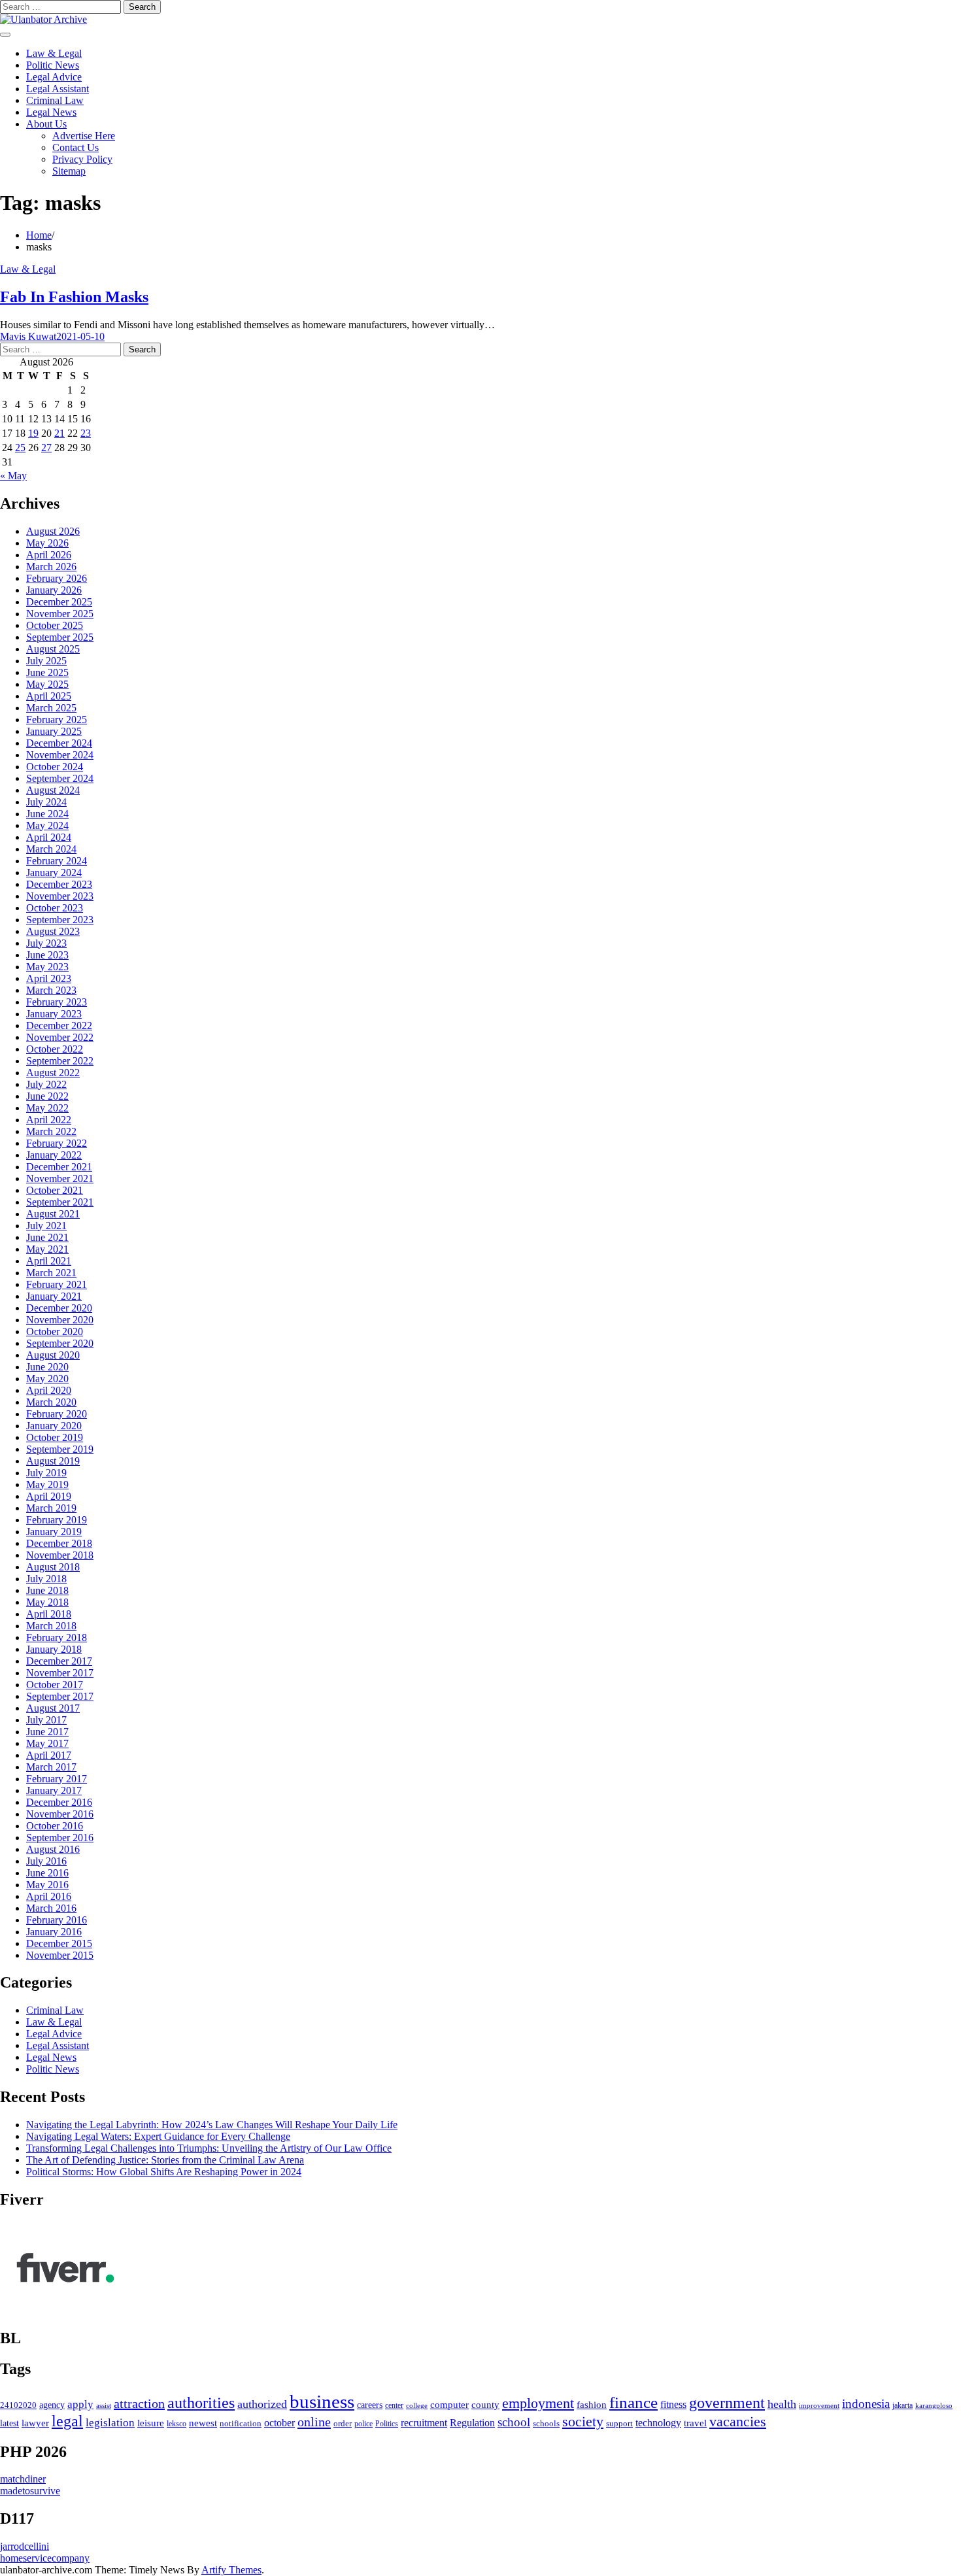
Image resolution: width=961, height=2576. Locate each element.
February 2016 (57, 1920)
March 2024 (51, 849)
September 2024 (60, 778)
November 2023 (60, 896)
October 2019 (55, 1437)
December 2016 (59, 1802)
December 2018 (59, 1543)
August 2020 (53, 1355)
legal (67, 2421)
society (583, 2421)
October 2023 (55, 908)
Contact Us (76, 147)
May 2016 (47, 1885)
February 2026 (57, 578)
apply (80, 2404)
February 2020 (57, 1414)
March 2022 (51, 1131)
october (279, 2423)
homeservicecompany (45, 2558)
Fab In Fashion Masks (74, 297)
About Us (46, 124)
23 (86, 433)
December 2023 (59, 884)
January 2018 (54, 1649)
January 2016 (54, 1932)
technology (658, 2423)
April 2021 (49, 1261)
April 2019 (49, 1496)
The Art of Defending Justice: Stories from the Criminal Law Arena (165, 2160)
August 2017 (53, 1708)
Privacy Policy (82, 159)
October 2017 (55, 1685)
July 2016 (46, 1861)
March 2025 (51, 708)
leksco (177, 2424)
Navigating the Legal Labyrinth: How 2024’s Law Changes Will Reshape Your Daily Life (212, 2125)
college (417, 2405)
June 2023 (47, 955)
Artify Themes (231, 2570)
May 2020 (47, 1379)
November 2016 (60, 1814)
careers (370, 2405)
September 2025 (60, 637)
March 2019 (51, 1508)
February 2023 (57, 1002)
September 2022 (60, 1061)
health (782, 2404)
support (619, 2424)
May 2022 (47, 1108)
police (363, 2424)
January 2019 (54, 1532)
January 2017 (54, 1790)
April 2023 (49, 978)
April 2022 (49, 1120)
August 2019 (53, 1461)
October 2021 (55, 1190)
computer (449, 2405)
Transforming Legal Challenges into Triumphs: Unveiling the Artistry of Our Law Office (209, 2148)
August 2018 (53, 1567)
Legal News (51, 112)
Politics (387, 2424)
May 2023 (47, 967)
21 (59, 433)
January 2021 (54, 1296)
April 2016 (49, 1896)
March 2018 (51, 1626)
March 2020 (51, 1402)
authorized (262, 2404)
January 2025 (54, 731)
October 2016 (55, 1826)
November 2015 (60, 1955)
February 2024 (57, 861)
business (322, 2401)
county (485, 2405)
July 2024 (46, 802)
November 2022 (60, 1037)
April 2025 (49, 696)
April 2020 (49, 1390)
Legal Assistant (58, 89)
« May (13, 476)
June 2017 (47, 1732)
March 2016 (51, 1908)
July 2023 (46, 943)
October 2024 (55, 767)
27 (46, 448)
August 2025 (53, 649)
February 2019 (57, 1520)
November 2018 (60, 1555)
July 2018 (46, 1579)
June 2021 (47, 1237)
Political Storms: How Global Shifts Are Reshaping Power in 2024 (164, 2172)
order (343, 2423)
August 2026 (53, 531)
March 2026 (51, 567)
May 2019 (47, 1484)
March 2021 (51, 1273)
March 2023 (51, 990)
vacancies (738, 2421)
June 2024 (47, 814)
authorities (201, 2403)
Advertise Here (84, 136)
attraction (139, 2403)
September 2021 (60, 1202)
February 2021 (57, 1284)
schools (546, 2423)
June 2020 (47, 1367)
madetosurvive (30, 2491)
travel (695, 2423)
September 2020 (60, 1343)
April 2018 (49, 1614)
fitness (673, 2404)
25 (20, 448)
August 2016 (53, 1849)
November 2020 (60, 1320)
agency (52, 2405)
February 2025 (57, 720)
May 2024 (47, 825)
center (394, 2406)
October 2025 (55, 625)
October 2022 (55, 1049)
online (314, 2422)
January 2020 (54, 1426)
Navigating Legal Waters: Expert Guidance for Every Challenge (158, 2136)
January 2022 (54, 1155)
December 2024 (59, 743)
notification (241, 2424)
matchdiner (23, 2479)
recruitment (424, 2423)
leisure (151, 2423)
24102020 (18, 2405)
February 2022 (57, 1143)
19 (33, 433)
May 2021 (47, 1249)
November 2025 (60, 614)
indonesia (866, 2404)
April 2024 (49, 837)
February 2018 (57, 1637)
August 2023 (53, 931)
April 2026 (49, 555)
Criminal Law (55, 100)
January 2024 (54, 873)
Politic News (53, 65)
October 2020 (55, 1331)
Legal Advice (54, 77)
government (727, 2403)
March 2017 (51, 1767)
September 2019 (60, 1449)
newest (203, 2423)
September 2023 (60, 920)
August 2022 (53, 1073)
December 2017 (59, 1661)
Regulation (472, 2423)
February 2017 (57, 1779)
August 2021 (53, 1214)
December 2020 (59, 1308)
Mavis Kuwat (28, 336)
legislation (110, 2423)
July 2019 (46, 1473)
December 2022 (59, 1025)
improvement (819, 2405)
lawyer (35, 2423)
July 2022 (46, 1084)
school (514, 2422)
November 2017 (60, 1673)
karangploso (934, 2405)
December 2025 (59, 602)
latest (9, 2423)
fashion (592, 2405)
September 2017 (60, 1696)
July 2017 (46, 1720)
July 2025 (46, 661)
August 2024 (53, 790)
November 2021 (60, 1178)
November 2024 (60, 755)
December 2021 (59, 1167)
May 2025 (47, 684)
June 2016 (47, 1873)
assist (104, 2406)
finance (633, 2402)
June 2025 (47, 672)
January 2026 (54, 590)
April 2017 (49, 1755)
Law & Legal (54, 53)
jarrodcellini (25, 2546)
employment (538, 2403)
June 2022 (47, 1096)
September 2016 (60, 1838)
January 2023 (54, 1014)
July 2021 (46, 1226)
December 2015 (59, 1943)
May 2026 (47, 543)
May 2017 (47, 1743)
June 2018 (47, 1590)
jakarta (902, 2406)
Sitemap (69, 171)
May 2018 (47, 1602)
